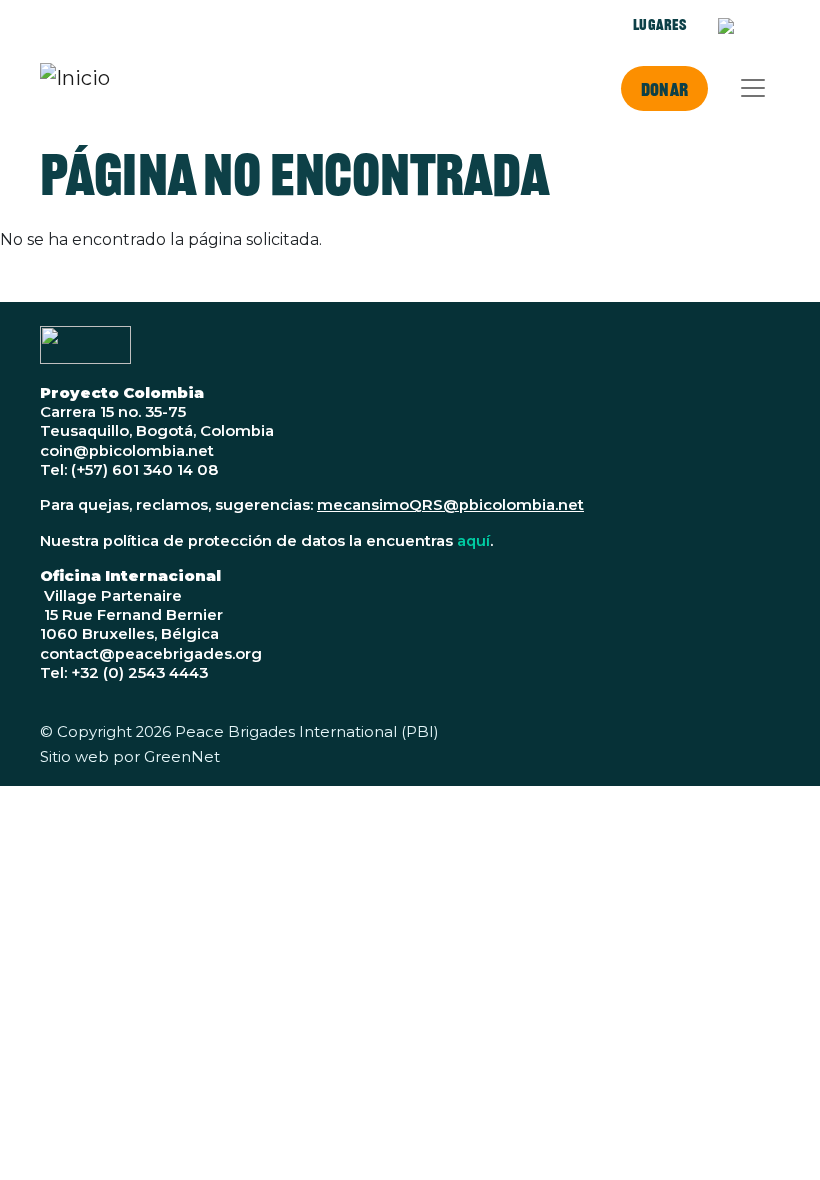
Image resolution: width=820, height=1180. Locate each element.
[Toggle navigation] (753, 88)
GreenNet (182, 757)
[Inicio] (75, 88)
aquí (473, 541)
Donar (664, 89)
